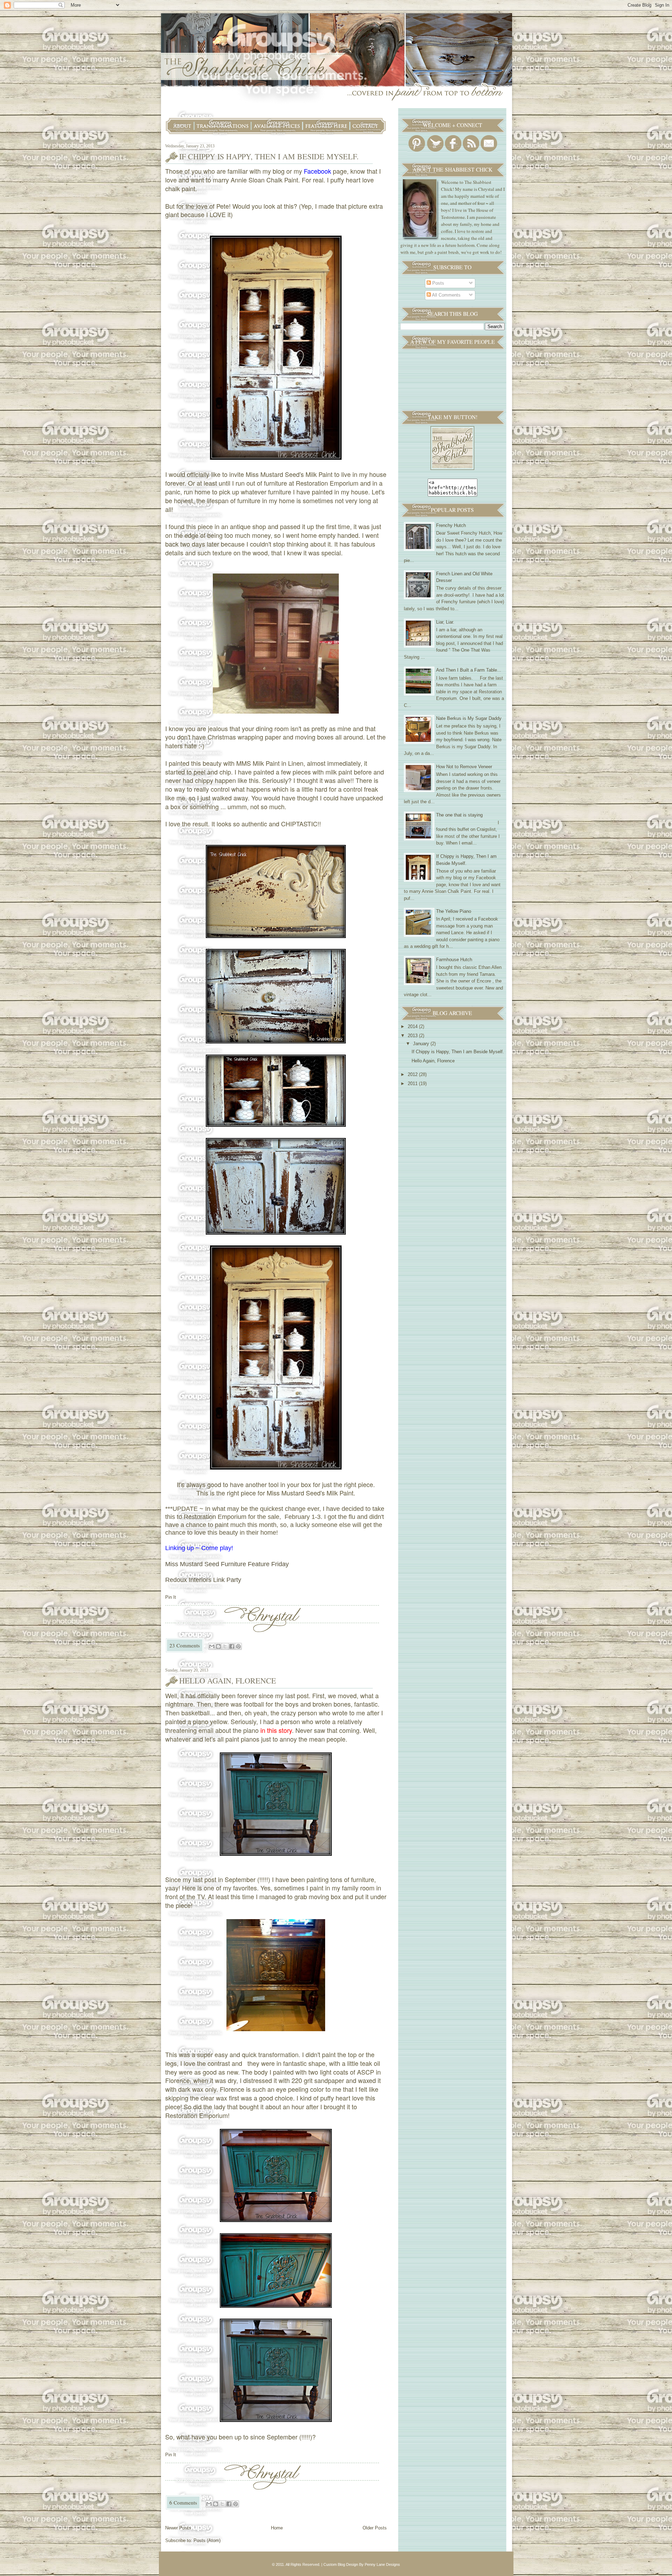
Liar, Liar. (445, 622)
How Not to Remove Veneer (464, 767)
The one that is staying (459, 815)
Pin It (171, 1597)
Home (277, 2528)
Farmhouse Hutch (454, 960)
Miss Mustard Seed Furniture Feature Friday (227, 1564)
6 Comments (183, 2502)
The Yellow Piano (454, 911)
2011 (413, 1084)
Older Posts (375, 2528)
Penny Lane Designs (382, 2564)
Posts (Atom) (207, 2540)
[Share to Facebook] (232, 1646)
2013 (413, 1036)
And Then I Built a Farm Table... (469, 670)
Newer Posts (178, 2528)
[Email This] (212, 1646)
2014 (413, 1026)
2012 (413, 1074)
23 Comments (185, 1645)
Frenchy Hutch (451, 525)
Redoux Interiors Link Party (203, 1580)
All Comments (446, 295)
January (422, 1044)
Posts (437, 283)
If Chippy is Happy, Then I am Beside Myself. (269, 156)
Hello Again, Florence (228, 1681)
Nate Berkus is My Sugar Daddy (469, 718)
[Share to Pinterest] (238, 1646)
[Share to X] (225, 1646)
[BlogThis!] (218, 1646)
